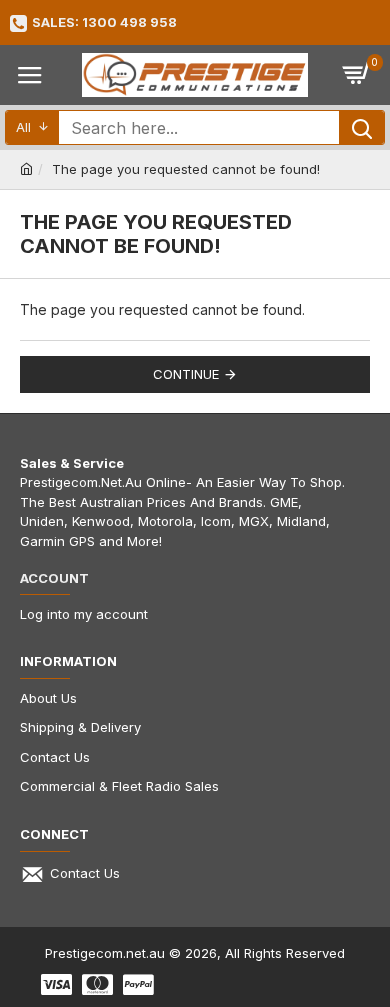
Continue (186, 374)
